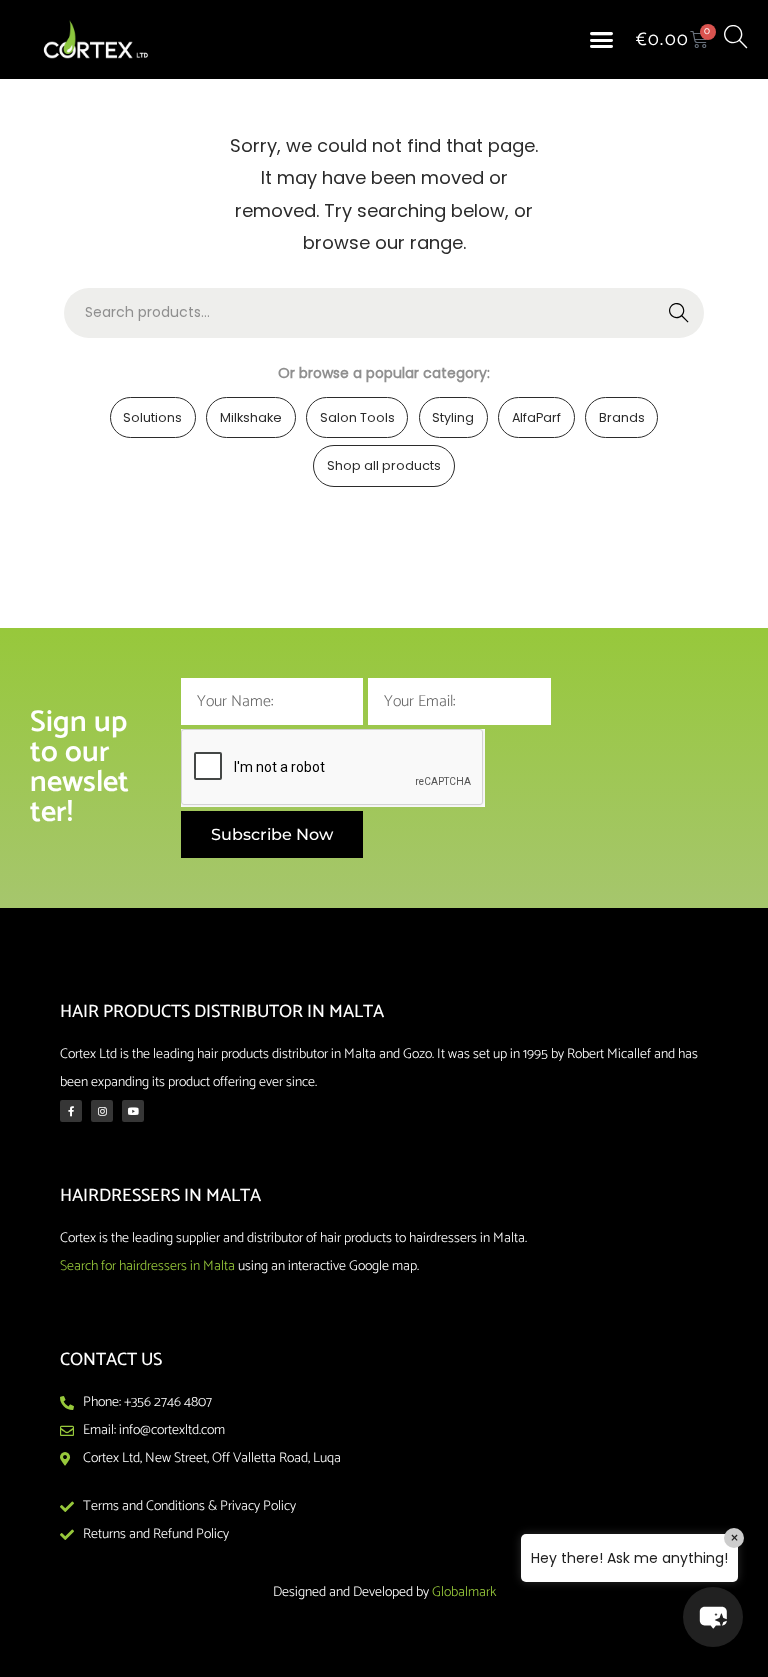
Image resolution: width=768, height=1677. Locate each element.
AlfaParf (536, 417)
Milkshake (251, 417)
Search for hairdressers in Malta (147, 1266)
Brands (622, 417)
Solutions (152, 417)
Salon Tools (357, 417)
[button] (602, 40)
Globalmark (464, 1592)
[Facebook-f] (71, 1111)
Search (679, 313)
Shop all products (384, 465)
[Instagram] (102, 1111)
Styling (453, 417)
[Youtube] (133, 1111)
